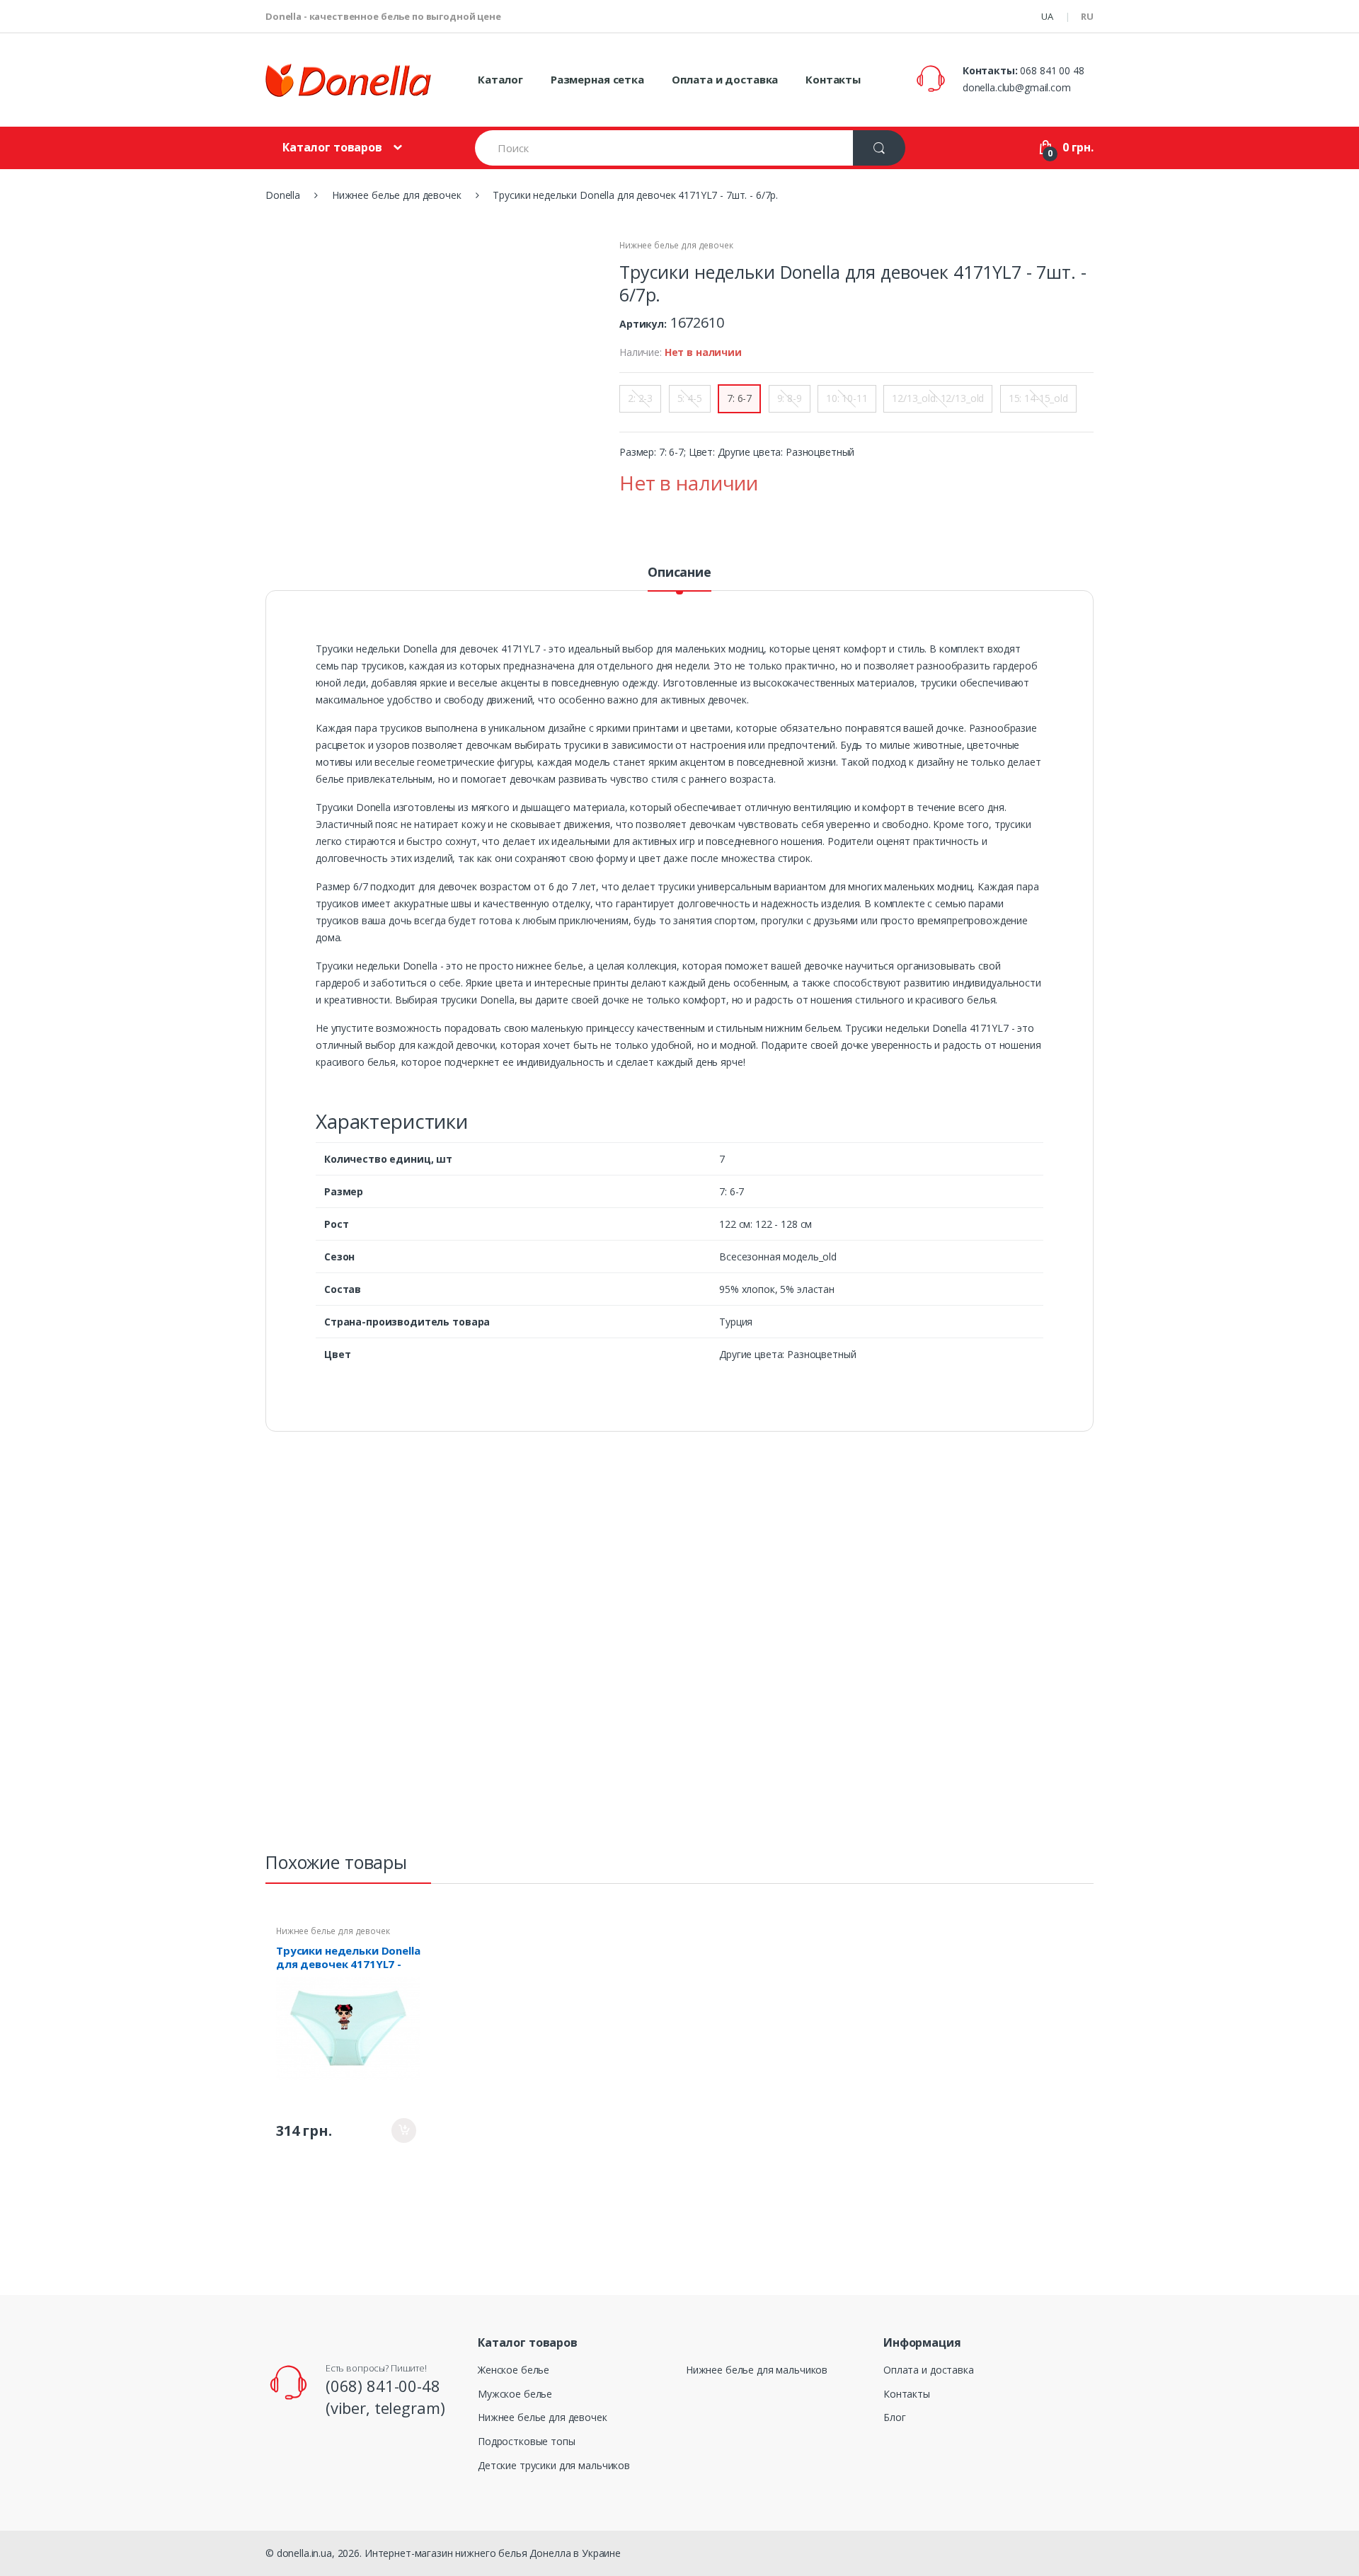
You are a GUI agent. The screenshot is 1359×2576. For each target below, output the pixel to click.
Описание (679, 573)
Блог (894, 2417)
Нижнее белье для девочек (676, 245)
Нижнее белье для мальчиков (757, 2370)
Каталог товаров (332, 147)
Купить (404, 2131)
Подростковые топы (527, 2441)
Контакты (833, 79)
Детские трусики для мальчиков (554, 2465)
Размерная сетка (597, 79)
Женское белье (514, 2370)
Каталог (500, 79)
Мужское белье (515, 2394)
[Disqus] (679, 1648)
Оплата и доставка (725, 79)
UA (1047, 16)
